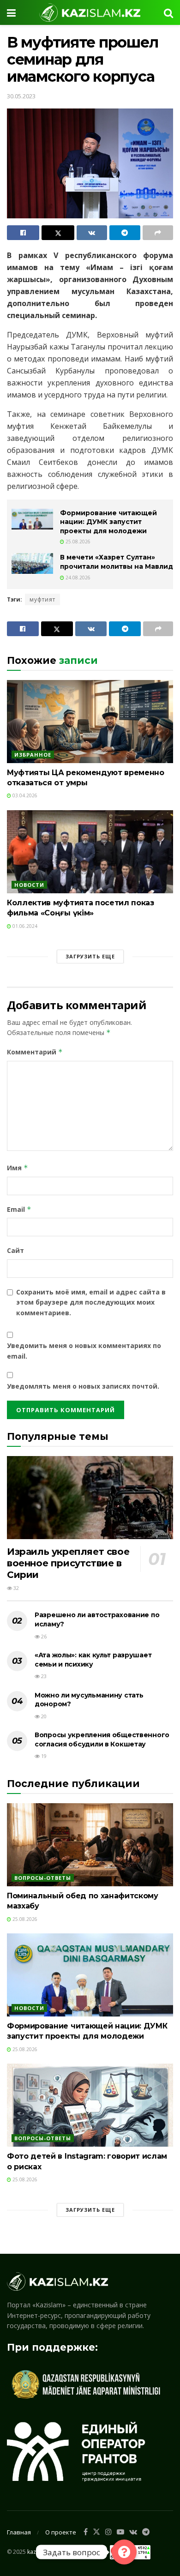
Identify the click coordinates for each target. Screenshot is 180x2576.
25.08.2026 (77, 542)
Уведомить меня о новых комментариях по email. (84, 1351)
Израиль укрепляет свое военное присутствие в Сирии (68, 1563)
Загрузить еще (90, 956)
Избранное (33, 755)
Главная (19, 2532)
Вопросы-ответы (43, 1878)
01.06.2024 (24, 926)
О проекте (61, 2532)
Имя (18, 1168)
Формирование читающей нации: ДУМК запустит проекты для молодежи (108, 522)
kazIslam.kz (42, 2552)
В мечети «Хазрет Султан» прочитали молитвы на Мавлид (117, 562)
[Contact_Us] (124, 2552)
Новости (29, 885)
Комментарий (35, 1052)
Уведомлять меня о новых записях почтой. (83, 1386)
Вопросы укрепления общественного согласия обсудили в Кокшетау (102, 1739)
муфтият (42, 599)
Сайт (15, 1250)
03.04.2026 (24, 795)
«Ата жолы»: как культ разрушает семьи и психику (93, 1660)
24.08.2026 (77, 578)
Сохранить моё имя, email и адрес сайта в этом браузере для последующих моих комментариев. (91, 1302)
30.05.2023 (21, 96)
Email (19, 1209)
